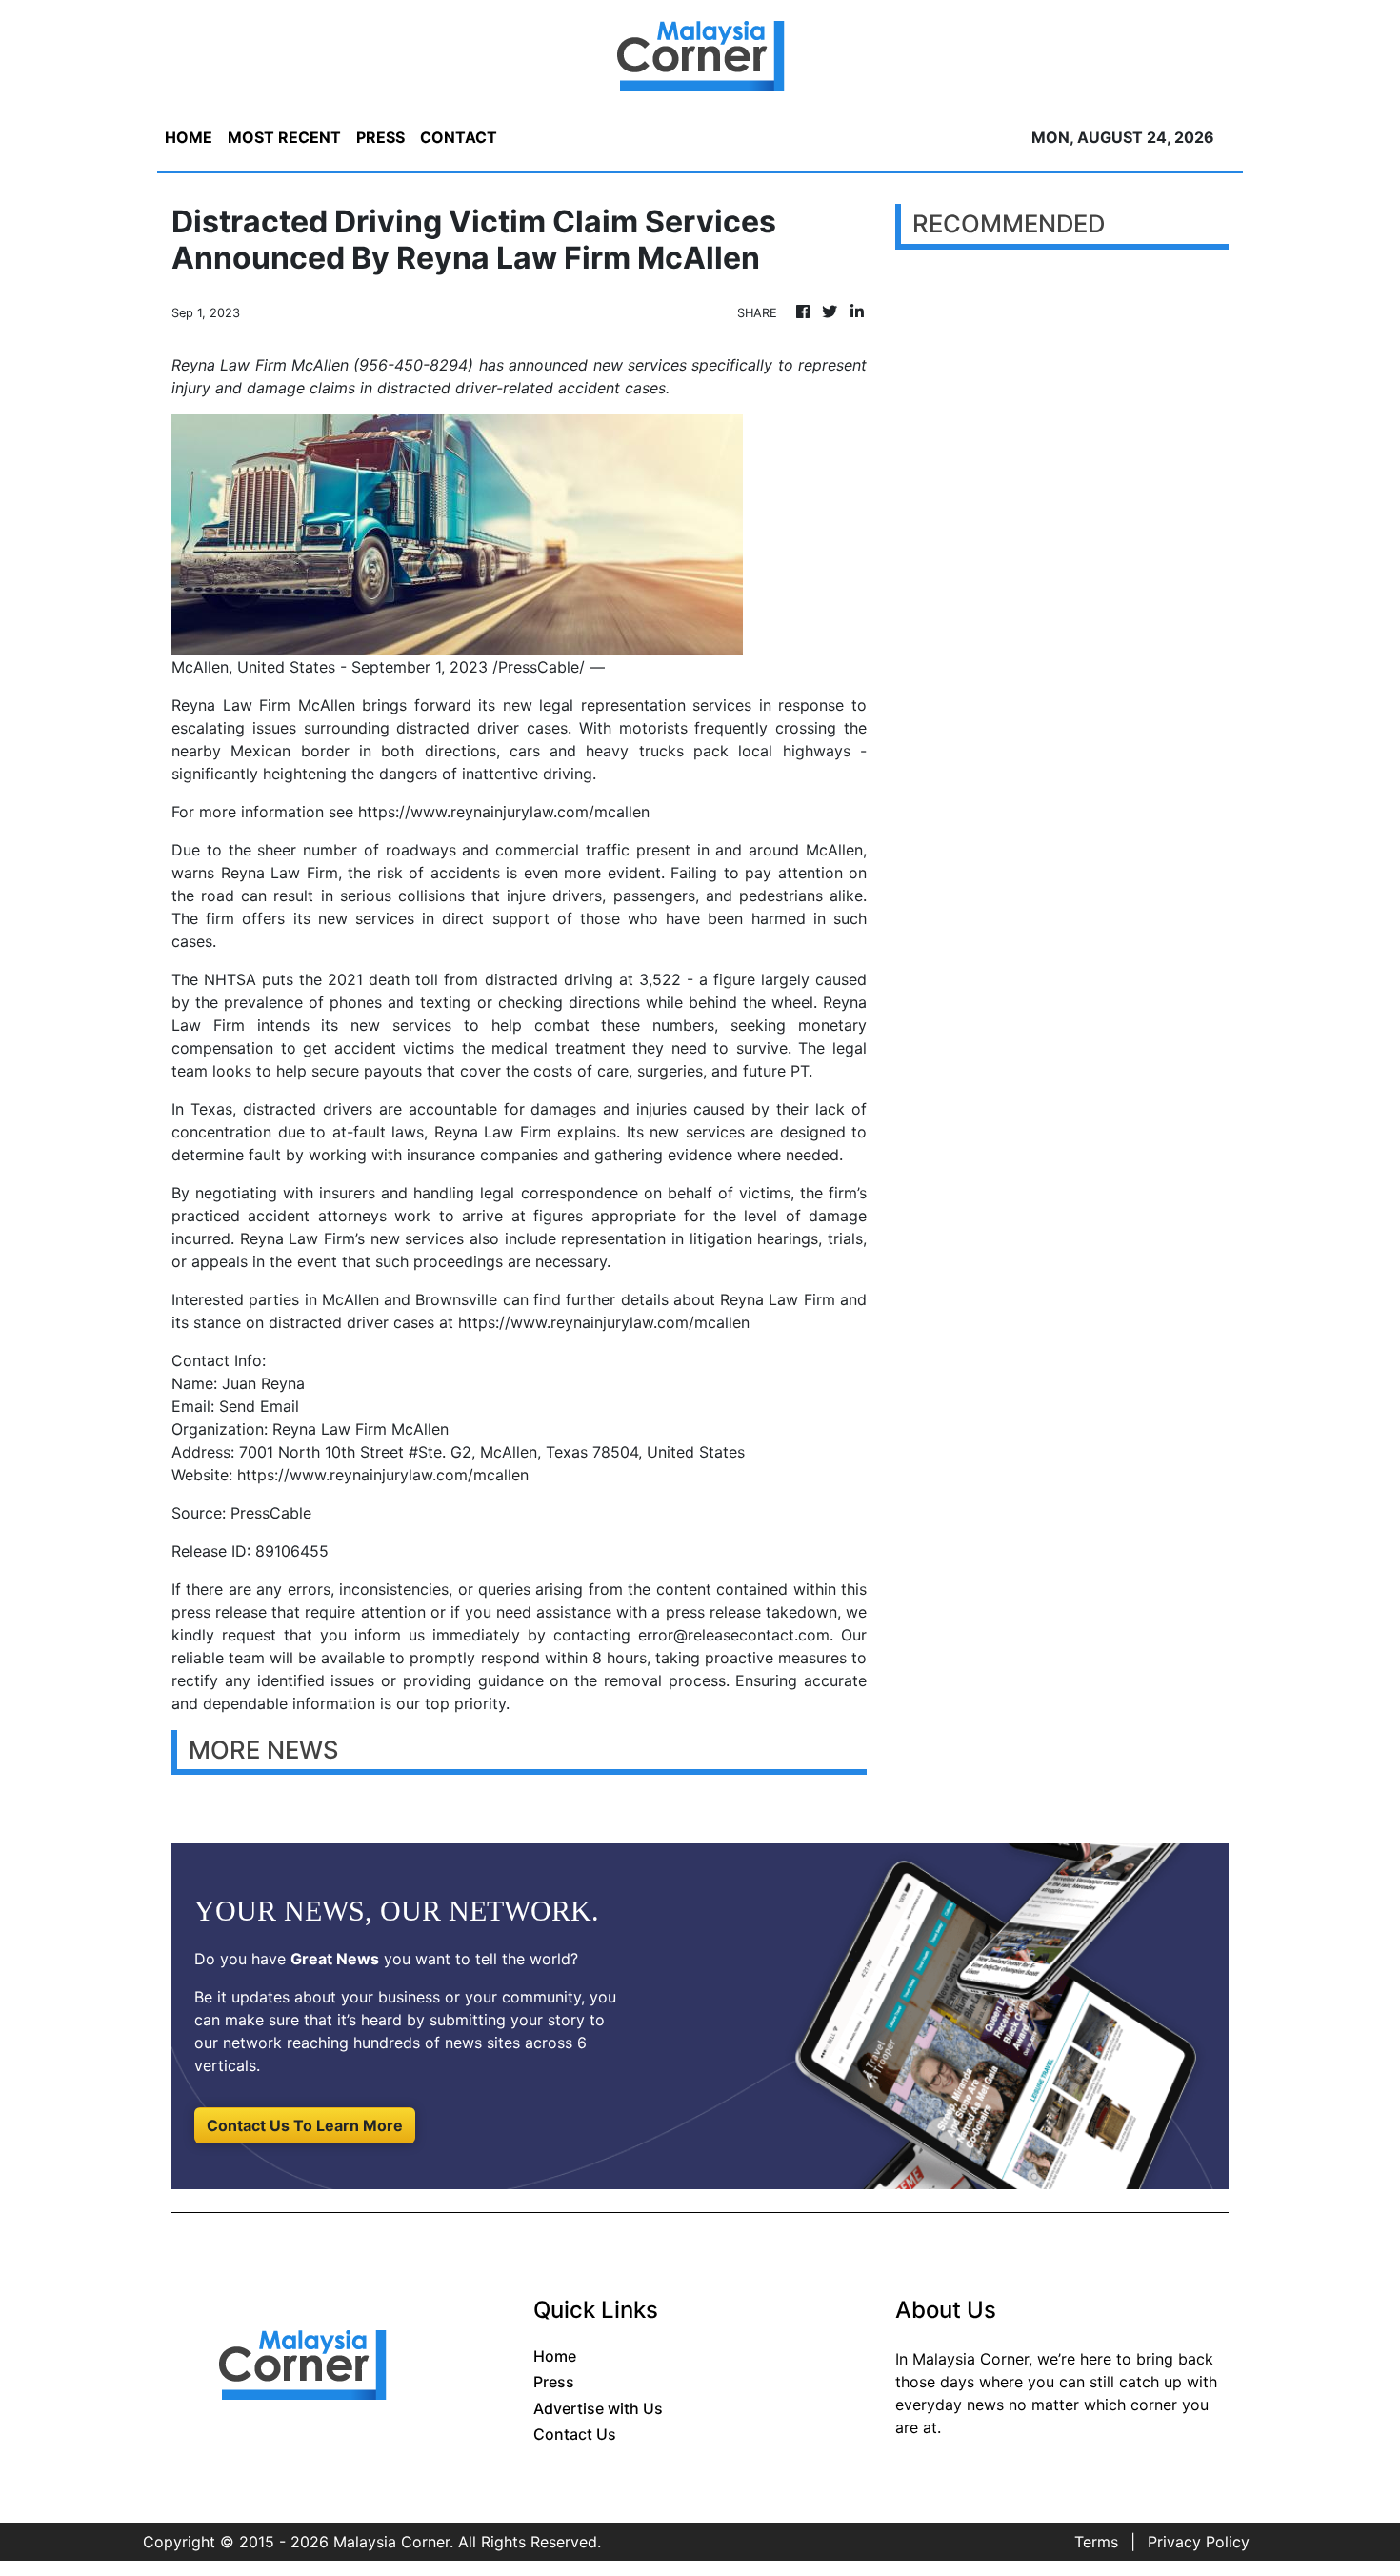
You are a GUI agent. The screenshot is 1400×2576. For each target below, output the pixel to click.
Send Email (259, 1406)
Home (555, 2356)
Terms (1096, 2542)
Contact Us (575, 2434)
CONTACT (459, 137)
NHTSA (230, 979)
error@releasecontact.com (734, 1635)
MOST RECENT (284, 137)
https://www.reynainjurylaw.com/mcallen (504, 812)
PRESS (380, 137)
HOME (189, 137)
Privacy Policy (1199, 2542)
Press (554, 2382)
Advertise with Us (598, 2408)
